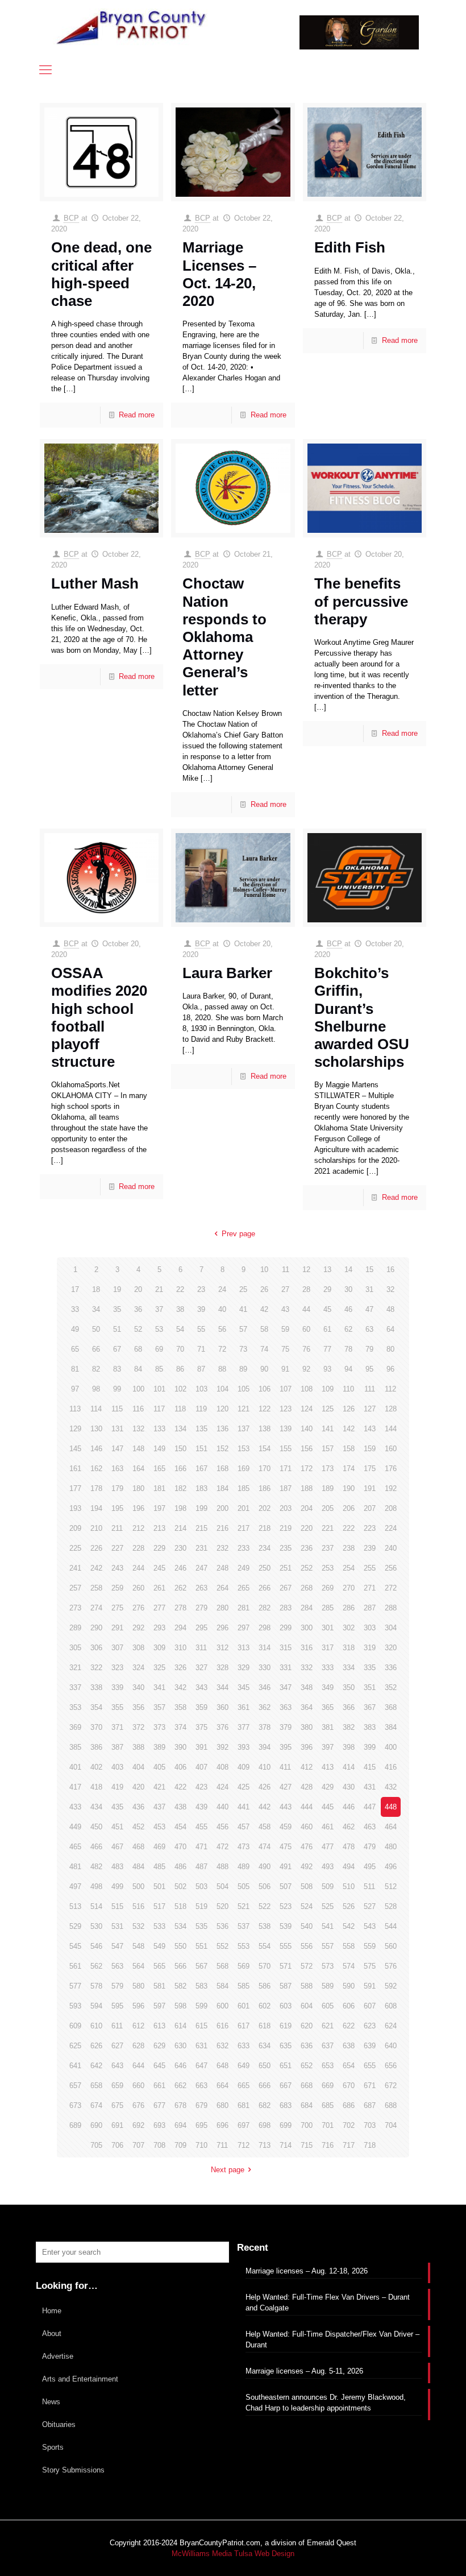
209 (75, 1528)
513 (75, 1906)
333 (328, 1668)
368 (391, 1707)
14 (348, 1270)
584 (222, 1986)
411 (285, 1767)
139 (286, 1429)
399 (370, 1747)
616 (222, 2026)
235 (286, 1548)
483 (117, 1867)
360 (222, 1707)
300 (307, 1628)
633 (244, 2046)
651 (286, 2066)
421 (159, 1787)
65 (75, 1349)
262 (180, 1588)
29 (327, 1289)
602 (265, 2006)
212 (138, 1528)
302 (349, 1628)
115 (117, 1409)
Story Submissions (73, 2470)
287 (370, 1608)
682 (265, 2105)
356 (138, 1707)
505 (244, 1887)
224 (391, 1528)
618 (265, 2026)
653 (328, 2066)
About (52, 2333)
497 (75, 1887)
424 (222, 1787)
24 (222, 1289)
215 (201, 1528)
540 (307, 1926)
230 (180, 1548)
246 (180, 1568)
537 (244, 1926)
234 (265, 1548)
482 (96, 1867)
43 (285, 1309)
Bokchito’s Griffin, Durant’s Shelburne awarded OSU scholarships (362, 1017)
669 (328, 2086)
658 (96, 2086)
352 (391, 1687)
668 (307, 2086)
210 (96, 1528)
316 (307, 1648)
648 (222, 2066)
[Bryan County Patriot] (132, 27)
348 (307, 1687)
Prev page (238, 1234)
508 (307, 1887)
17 (75, 1289)
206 (349, 1508)
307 (117, 1648)
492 (307, 1867)
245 (159, 1568)
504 (222, 1887)
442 (265, 1807)
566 (180, 1966)
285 (328, 1608)
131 (117, 1429)
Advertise (58, 2356)
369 (75, 1727)
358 (180, 1707)
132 (138, 1429)
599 (201, 2006)
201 (244, 1508)
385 (75, 1747)
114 (96, 1409)
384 (391, 1727)
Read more (137, 415)
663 (201, 2086)
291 (117, 1628)
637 (328, 2046)
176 (391, 1469)
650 (265, 2066)
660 (138, 2086)
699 (286, 2125)
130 (96, 1429)
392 (222, 1747)
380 (307, 1727)
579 (117, 1986)
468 (138, 1847)
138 (265, 1429)
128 (391, 1409)
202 (265, 1508)
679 (201, 2105)
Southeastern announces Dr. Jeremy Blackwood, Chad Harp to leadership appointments (326, 2403)
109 (328, 1389)
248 (222, 1568)
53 (159, 1329)
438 (180, 1807)
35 (117, 1309)
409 (244, 1767)
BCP (71, 218)
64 (390, 1329)
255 (370, 1568)
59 (285, 1329)
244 (138, 1568)
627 (117, 2046)
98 (96, 1389)
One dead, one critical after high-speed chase (101, 274)
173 (328, 1469)
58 (264, 1329)
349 (328, 1687)
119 (201, 1409)
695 (201, 2125)
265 (244, 1588)
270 (349, 1588)
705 (96, 2145)
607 (370, 2006)
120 (222, 1409)
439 (201, 1807)
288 (391, 1608)
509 (328, 1887)
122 (265, 1409)
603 (286, 2006)
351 (370, 1687)
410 (265, 1767)
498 (96, 1887)
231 (201, 1548)
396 (307, 1747)
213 (159, 1528)
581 (159, 1986)
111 (370, 1389)
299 (286, 1628)
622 (349, 2026)
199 (201, 1508)
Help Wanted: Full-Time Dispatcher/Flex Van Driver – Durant (332, 2339)
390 (180, 1747)
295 (201, 1628)
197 (159, 1508)
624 (391, 2026)
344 (222, 1687)
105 (244, 1389)
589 (328, 1986)
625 (75, 2046)
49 (75, 1329)
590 (349, 1986)
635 (286, 2046)
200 (222, 1508)
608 (391, 2006)
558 (349, 1946)
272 (391, 1588)
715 (307, 2145)
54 (180, 1329)
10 (264, 1270)
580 (138, 1986)
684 (307, 2105)
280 (222, 1608)
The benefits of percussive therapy (361, 601)
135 (201, 1429)
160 (391, 1449)
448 (391, 1807)
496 (391, 1867)
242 (96, 1568)
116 (138, 1409)
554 (265, 1946)
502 (180, 1887)
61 (327, 1329)
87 (201, 1369)
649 (244, 2066)
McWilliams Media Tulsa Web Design (233, 2554)
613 (159, 2026)
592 (391, 1986)
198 (180, 1508)
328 (222, 1668)
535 (201, 1926)
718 (370, 2145)
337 (75, 1687)
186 (265, 1488)
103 (201, 1389)
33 (75, 1309)
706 (117, 2145)
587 (286, 1986)
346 (265, 1687)
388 (138, 1747)
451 (117, 1827)
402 (96, 1767)
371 (117, 1727)
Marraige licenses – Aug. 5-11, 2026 (304, 2371)
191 (370, 1488)
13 (327, 1270)
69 (159, 1349)
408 (222, 1767)
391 (201, 1747)
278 (180, 1608)
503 (201, 1887)
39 (201, 1309)
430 (349, 1787)
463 (370, 1827)
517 (159, 1906)
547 (117, 1946)
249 (244, 1568)
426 (265, 1787)
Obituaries (59, 2424)
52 (138, 1329)
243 (117, 1568)
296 (222, 1628)
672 (391, 2086)
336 (391, 1668)
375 (201, 1727)
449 (75, 1827)
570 (265, 1966)
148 (138, 1449)
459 (286, 1827)
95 (369, 1369)
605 (328, 2006)
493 (328, 1867)
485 (159, 1867)
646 (180, 2066)
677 (159, 2105)
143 (370, 1429)
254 (349, 1568)
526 (349, 1906)
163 (117, 1469)
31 (369, 1289)
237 (328, 1548)
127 (370, 1409)
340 (138, 1687)
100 (138, 1389)
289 (75, 1628)
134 (180, 1429)
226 (96, 1548)
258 (96, 1588)
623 (370, 2026)
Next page (228, 2170)
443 (286, 1807)
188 (307, 1488)
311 (201, 1648)
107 (286, 1389)
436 (138, 1807)
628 (138, 2046)
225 (75, 1548)
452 (138, 1827)
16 (390, 1270)
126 (349, 1409)
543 (370, 1926)
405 (159, 1767)
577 (75, 1986)
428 (307, 1787)
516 (138, 1906)
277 (159, 1608)
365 (328, 1707)
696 (222, 2125)
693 (159, 2125)
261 (159, 1588)
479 (370, 1847)
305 (75, 1648)
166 (180, 1469)
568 (222, 1966)
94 (348, 1369)
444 (307, 1807)
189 (328, 1488)
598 (180, 2006)
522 (265, 1906)
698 (265, 2125)
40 (222, 1309)
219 (286, 1528)
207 (370, 1508)
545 (75, 1946)
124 (307, 1409)
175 (370, 1469)
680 (222, 2105)
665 (244, 2086)
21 (159, 1289)
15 (369, 1270)
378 (265, 1727)
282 (265, 1608)
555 (286, 1946)
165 (159, 1469)
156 (307, 1449)
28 (306, 1289)
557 (328, 1946)
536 (222, 1926)
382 (349, 1727)
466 (96, 1847)
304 (391, 1628)
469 (159, 1847)
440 (222, 1807)
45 (327, 1309)
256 (391, 1568)
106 (265, 1389)
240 (391, 1548)
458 (265, 1827)
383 (370, 1727)
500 (138, 1887)
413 (328, 1767)
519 (201, 1906)
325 (159, 1668)
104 (222, 1389)
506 (265, 1887)
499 (117, 1887)
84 (138, 1369)
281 (244, 1608)
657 (75, 2086)
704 (391, 2125)
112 (390, 1389)
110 (348, 1389)
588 (307, 1986)
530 (96, 1926)
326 (180, 1668)
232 (222, 1548)
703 (370, 2125)
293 (159, 1628)
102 (180, 1389)
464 (391, 1827)
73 (243, 1349)
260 (138, 1588)
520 (222, 1906)
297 (244, 1628)
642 (96, 2066)
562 (96, 1966)
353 (75, 1707)
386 (96, 1747)
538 (265, 1926)
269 (328, 1588)
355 (117, 1707)
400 (391, 1747)
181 (159, 1488)
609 (75, 2026)
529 (75, 1926)
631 (201, 2046)
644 (138, 2066)
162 (96, 1469)
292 (138, 1628)
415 (370, 1767)
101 (159, 1389)
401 (75, 1767)
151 (201, 1449)
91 (285, 1369)
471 (201, 1847)
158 (349, 1449)
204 (307, 1508)
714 (286, 2145)
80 (390, 1349)
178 (96, 1488)
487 (201, 1867)
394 (265, 1747)
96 (390, 1369)
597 (159, 2006)
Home (52, 2311)
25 (243, 1289)
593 (75, 2006)
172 (307, 1469)
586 (265, 1986)
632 (222, 2046)
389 (159, 1747)
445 (328, 1807)
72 (222, 1349)
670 (349, 2086)
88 (222, 1369)
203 (286, 1508)
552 (222, 1946)
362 (265, 1707)
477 (328, 1847)
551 (201, 1946)
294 (180, 1628)
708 (159, 2145)
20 (138, 1289)
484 (138, 1867)
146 (96, 1449)
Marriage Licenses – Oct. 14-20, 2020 (219, 274)
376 (222, 1727)
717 (349, 2145)
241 (75, 1568)
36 (138, 1309)
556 (307, 1946)
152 (222, 1449)
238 (349, 1548)
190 (349, 1488)
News (51, 2402)
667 (286, 2086)
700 (307, 2125)
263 (201, 1588)
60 (306, 1329)
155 (286, 1449)
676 (138, 2105)
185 (244, 1488)
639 (370, 2046)
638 (349, 2046)
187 (286, 1488)
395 (286, 1747)
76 (306, 1349)
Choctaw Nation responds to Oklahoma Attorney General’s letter (224, 637)
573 (328, 1966)
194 (96, 1508)
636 (307, 2046)
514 (96, 1906)
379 (286, 1727)
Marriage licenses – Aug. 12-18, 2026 (307, 2271)
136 (222, 1429)
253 (328, 1568)
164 (138, 1469)
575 (370, 1966)
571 (286, 1966)
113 (75, 1409)
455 (201, 1827)
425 (244, 1787)
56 (222, 1329)
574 (349, 1966)
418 (96, 1787)
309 (159, 1648)
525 (328, 1906)
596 (138, 2006)
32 (390, 1289)
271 (370, 1588)
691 (117, 2125)
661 (159, 2086)
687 (370, 2105)
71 (201, 1349)
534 (180, 1926)
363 (286, 1707)
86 (180, 1369)
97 (75, 1389)
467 (117, 1847)
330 (265, 1668)
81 (75, 1369)
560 (391, 1946)
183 (201, 1488)
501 (159, 1887)
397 (328, 1747)
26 (264, 1289)
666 (265, 2086)
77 (327, 1349)
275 (117, 1608)
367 (370, 1707)
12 (306, 1270)
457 (244, 1827)
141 (328, 1429)
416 (391, 1767)
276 (138, 1608)
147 (117, 1449)
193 (75, 1508)
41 (243, 1309)
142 (349, 1429)
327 (201, 1668)
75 (285, 1349)
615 (201, 2026)
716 (328, 2145)
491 (286, 1867)
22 (180, 1289)
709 (180, 2145)
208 (391, 1508)
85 (159, 1369)
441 (244, 1807)
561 (75, 1966)
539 (286, 1926)
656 (391, 2066)
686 (349, 2105)
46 (348, 1309)
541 (328, 1926)
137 (244, 1429)
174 (349, 1469)
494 (349, 1867)
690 (96, 2125)
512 (391, 1887)
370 (96, 1727)
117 (159, 1409)
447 (370, 1807)
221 (328, 1528)
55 (201, 1329)
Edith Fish (350, 247)
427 (286, 1787)
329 (244, 1668)
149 (159, 1449)
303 (370, 1628)
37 (159, 1309)
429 (328, 1787)
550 (180, 1946)
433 (75, 1807)
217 (244, 1528)
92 (306, 1369)
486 (180, 1867)
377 (244, 1727)
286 (349, 1608)
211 (117, 1528)
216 (222, 1528)
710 (201, 2145)
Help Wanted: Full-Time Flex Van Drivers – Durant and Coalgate (328, 2302)
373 (159, 1727)
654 (349, 2066)
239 (370, 1548)
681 (244, 2105)
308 (138, 1648)
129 (75, 1429)
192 (391, 1488)
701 (328, 2125)
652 (307, 2066)
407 (201, 1767)
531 (117, 1926)
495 (370, 1867)
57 (243, 1329)
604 (307, 2006)
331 (286, 1668)
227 (117, 1548)
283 (286, 1608)
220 (307, 1528)
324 (138, 1668)
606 (349, 2006)
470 (180, 1847)
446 (349, 1807)
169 (244, 1469)
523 (286, 1906)
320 (391, 1648)
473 (244, 1847)
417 (75, 1787)
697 (244, 2125)
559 (370, 1946)
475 (286, 1847)
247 (201, 1568)
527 (370, 1906)
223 (370, 1528)
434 (96, 1807)
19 (117, 1289)
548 (138, 1946)
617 (244, 2026)
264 (222, 1588)
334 (349, 1668)
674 (96, 2105)
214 (180, 1528)
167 (201, 1469)
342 (180, 1687)
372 (138, 1727)
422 (180, 1787)
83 (117, 1369)
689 (75, 2125)
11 (286, 1270)
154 (265, 1449)
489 (244, 1867)
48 (390, 1309)
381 (328, 1727)
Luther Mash (95, 583)
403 (117, 1767)
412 (307, 1767)
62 (348, 1329)
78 (348, 1349)
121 (244, 1409)
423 (201, 1787)
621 (328, 2026)
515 (117, 1906)
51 (117, 1329)
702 (349, 2125)
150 (180, 1449)
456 (222, 1827)
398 (349, 1747)
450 (96, 1827)
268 (307, 1588)
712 (244, 2145)
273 (75, 1608)
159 (370, 1449)
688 (391, 2105)
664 (222, 2086)
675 (117, 2105)
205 (328, 1508)
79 (369, 1349)
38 (180, 1309)
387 (117, 1747)
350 (349, 1687)
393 (244, 1747)
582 (180, 1986)
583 (201, 1986)
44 (306, 1309)
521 (244, 1906)
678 (180, 2105)
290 (96, 1628)
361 (244, 1707)
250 (265, 1568)
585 (244, 1986)
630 (180, 2046)
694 (180, 2125)
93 (327, 1369)
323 (117, 1668)
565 (159, 1966)
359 (201, 1707)
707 (138, 2145)
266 (265, 1588)
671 (370, 2086)
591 (370, 1986)
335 (370, 1668)
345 (244, 1687)
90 (264, 1369)
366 (349, 1707)
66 (96, 1349)
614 (180, 2026)
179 (117, 1488)
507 (286, 1887)
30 (348, 1289)
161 (75, 1469)
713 (265, 2145)
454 (180, 1827)
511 (369, 1887)
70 (180, 1349)
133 (159, 1429)
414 (349, 1767)
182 (180, 1488)
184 (222, 1488)
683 (286, 2105)
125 (328, 1409)
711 (222, 2145)
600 (222, 2006)
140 (307, 1429)
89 (243, 1369)
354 (96, 1707)
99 (117, 1389)
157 (328, 1449)
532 (138, 1926)
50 (96, 1329)
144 (391, 1429)
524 (307, 1906)
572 (307, 1966)
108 (307, 1389)
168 (222, 1469)
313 (244, 1648)
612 (138, 2026)
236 (307, 1548)
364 (307, 1707)
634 (265, 2046)
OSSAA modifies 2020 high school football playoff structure (99, 1017)
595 (117, 2006)
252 (307, 1568)
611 (117, 2026)
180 (138, 1488)
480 (391, 1847)
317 (328, 1648)
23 (201, 1289)
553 (244, 1946)
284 (307, 1608)
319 (370, 1648)
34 (96, 1309)
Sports (53, 2447)
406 (180, 1767)
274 (96, 1608)
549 (159, 1946)
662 (180, 2086)
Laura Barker (227, 973)
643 (117, 2066)
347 (286, 1687)
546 (96, 1946)
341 (159, 1687)
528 (391, 1906)
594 (96, 2006)
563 (117, 1966)
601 (244, 2006)
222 (349, 1528)
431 (370, 1787)
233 (244, 1548)
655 (370, 2066)
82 (96, 1369)
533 (159, 1926)
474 (265, 1847)
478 (349, 1847)
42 (264, 1309)
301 (328, 1628)
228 (138, 1548)
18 (96, 1289)
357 (159, 1707)
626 (96, 2046)
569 (244, 1966)
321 (75, 1668)
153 (244, 1449)
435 (117, 1807)
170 (265, 1469)
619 (286, 2026)
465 (75, 1847)
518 (180, 1906)
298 (265, 1628)
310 (180, 1648)
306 (96, 1648)
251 (286, 1568)
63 (369, 1329)
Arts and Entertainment (80, 2379)
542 (349, 1926)
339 (117, 1687)
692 (138, 2125)
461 (328, 1827)
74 (264, 1349)
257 (75, 1588)
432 (391, 1787)
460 (307, 1827)
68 (138, 1349)
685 (328, 2105)
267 (286, 1588)
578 (96, 1986)
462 (349, 1827)
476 (307, 1847)
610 (96, 2026)
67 (117, 1349)
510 (349, 1887)
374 (180, 1727)
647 (201, 2066)
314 (265, 1648)
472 (222, 1847)
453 (159, 1827)
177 (75, 1488)
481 (75, 1867)
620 (307, 2026)
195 (117, 1508)
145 (75, 1449)
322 (96, 1668)
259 (117, 1588)
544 (391, 1926)
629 (159, 2046)
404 (138, 1767)
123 (286, 1409)
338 (96, 1687)
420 (138, 1787)
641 (75, 2066)
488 (222, 1867)
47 (369, 1309)
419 (117, 1787)
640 (391, 2046)
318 (349, 1648)
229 (159, 1548)
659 (117, 2086)
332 (307, 1668)
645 (159, 2066)
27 (285, 1289)
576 (391, 1966)
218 (265, 1528)
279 (201, 1608)
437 (159, 1807)
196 (138, 1508)
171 (286, 1469)
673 (75, 2105)
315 (286, 1648)
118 (180, 1409)
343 (201, 1687)
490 (265, 1867)
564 (138, 1966)
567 (201, 1966)
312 (222, 1648)
